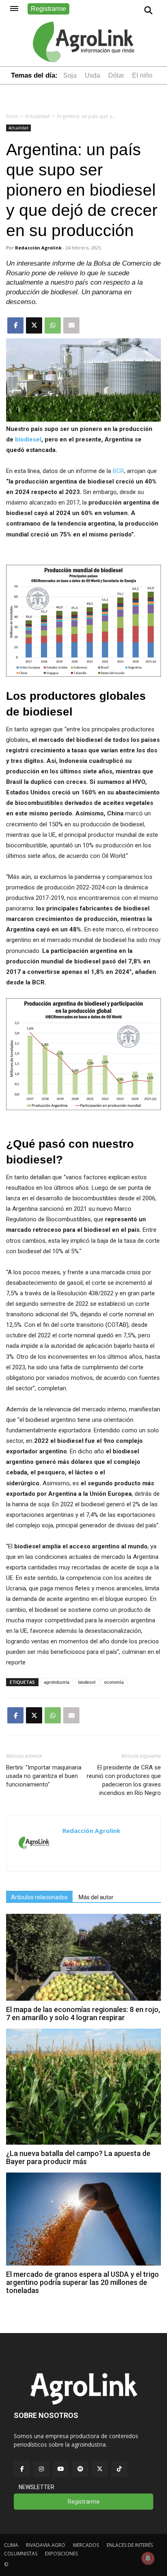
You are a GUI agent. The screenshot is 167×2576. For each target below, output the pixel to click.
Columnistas (21, 2554)
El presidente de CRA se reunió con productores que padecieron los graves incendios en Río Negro (124, 1780)
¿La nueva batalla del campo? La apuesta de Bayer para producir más (78, 2157)
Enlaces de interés (130, 2545)
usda (92, 75)
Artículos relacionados (39, 1897)
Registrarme (48, 9)
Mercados (86, 2545)
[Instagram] (41, 2469)
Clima (11, 2545)
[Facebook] (22, 2469)
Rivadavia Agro (46, 2545)
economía (114, 1682)
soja (70, 75)
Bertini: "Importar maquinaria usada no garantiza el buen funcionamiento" (44, 1776)
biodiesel (27, 439)
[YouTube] (61, 2469)
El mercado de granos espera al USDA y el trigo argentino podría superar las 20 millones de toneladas (82, 2282)
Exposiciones (61, 2554)
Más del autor (96, 1897)
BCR (118, 471)
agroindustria (57, 1682)
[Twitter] (100, 2469)
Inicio (12, 116)
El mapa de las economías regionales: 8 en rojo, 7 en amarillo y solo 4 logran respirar (83, 2013)
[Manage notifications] (148, 2558)
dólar (116, 75)
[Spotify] (80, 2469)
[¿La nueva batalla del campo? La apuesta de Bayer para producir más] (83, 2142)
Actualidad (37, 116)
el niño (142, 75)
